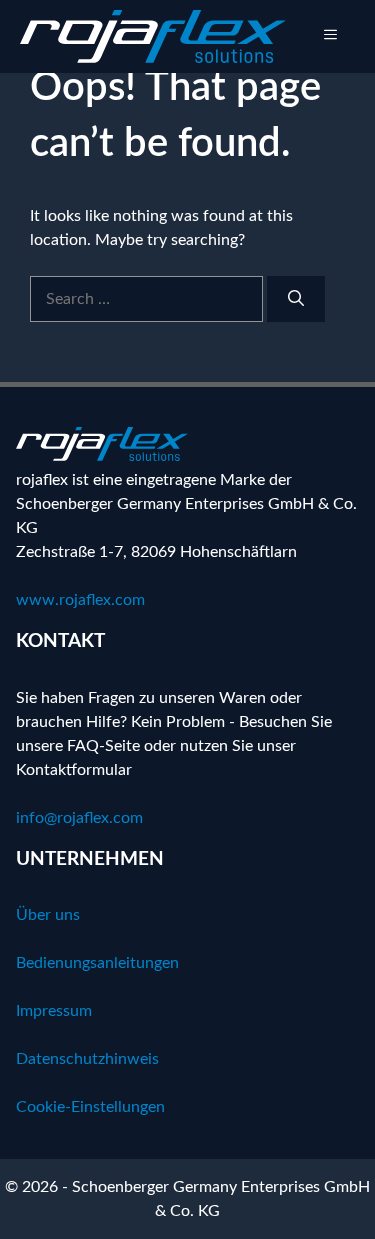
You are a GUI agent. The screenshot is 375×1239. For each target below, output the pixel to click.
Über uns (48, 915)
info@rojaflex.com (79, 818)
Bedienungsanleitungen (97, 963)
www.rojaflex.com (80, 600)
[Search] (296, 299)
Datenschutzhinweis (87, 1059)
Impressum (54, 1011)
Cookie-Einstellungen (90, 1107)
